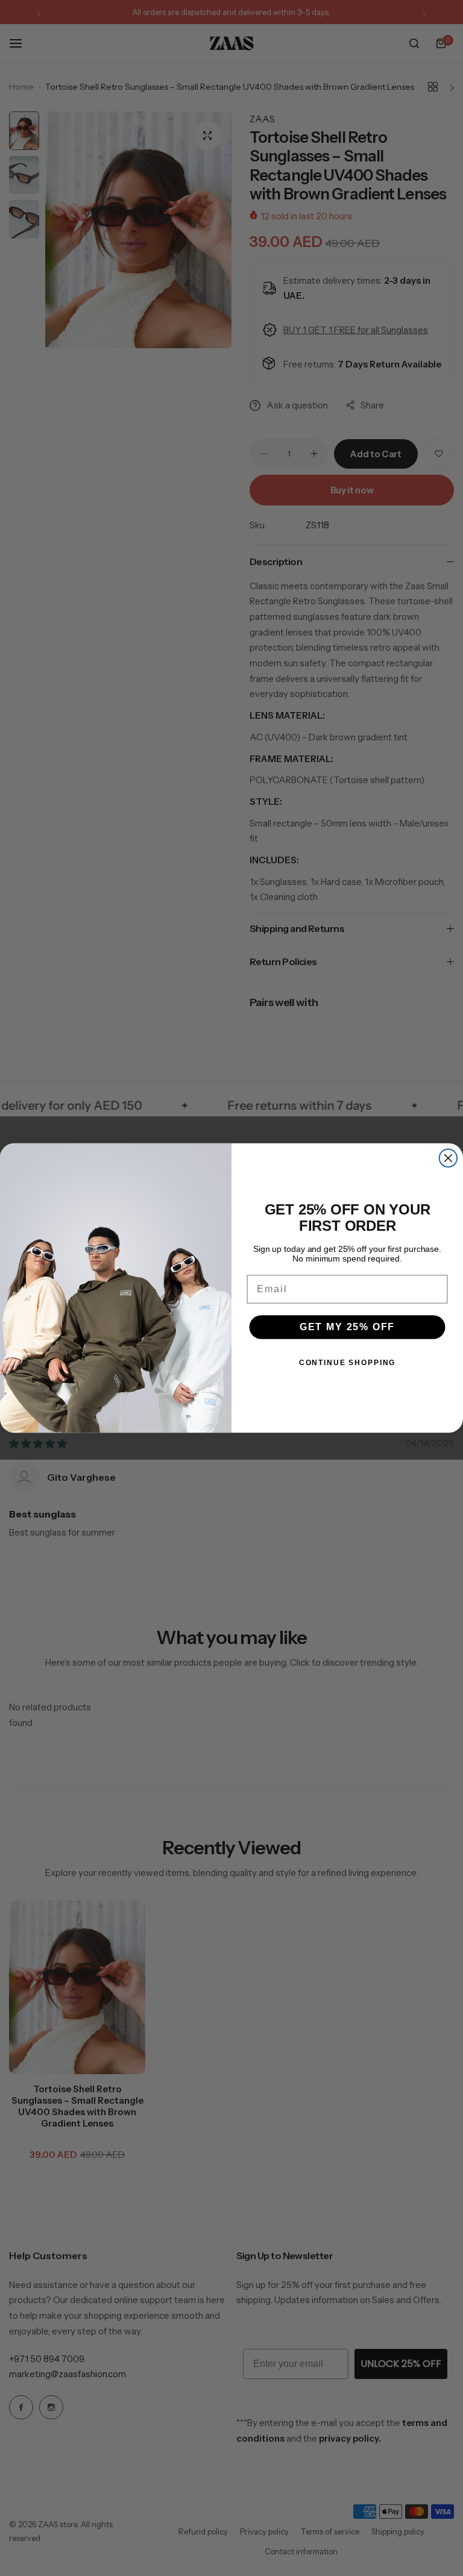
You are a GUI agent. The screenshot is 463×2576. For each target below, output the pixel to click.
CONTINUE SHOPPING (347, 1363)
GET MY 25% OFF (348, 1327)
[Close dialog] (449, 1158)
